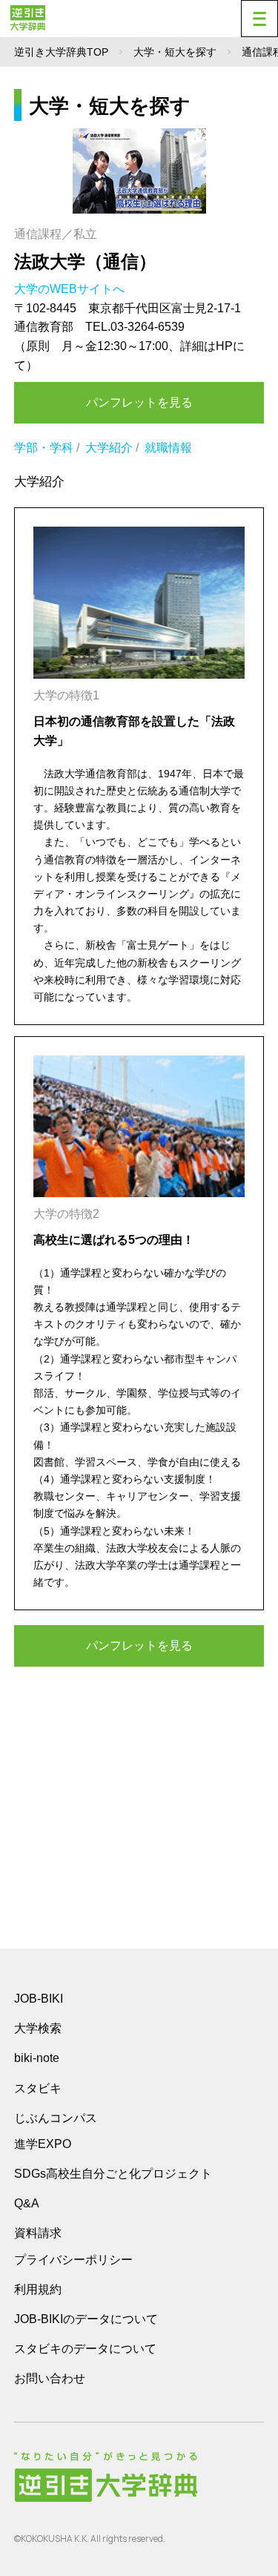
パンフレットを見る (139, 402)
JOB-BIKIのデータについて (86, 2319)
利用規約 (38, 2289)
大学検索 (38, 2028)
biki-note (37, 2058)
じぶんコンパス (56, 2118)
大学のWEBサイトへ (71, 289)
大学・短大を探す (175, 52)
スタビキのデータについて (85, 2349)
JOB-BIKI (39, 1999)
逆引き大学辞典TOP (61, 52)
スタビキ (38, 2088)
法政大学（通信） (85, 261)
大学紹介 (109, 448)
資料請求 (38, 2233)
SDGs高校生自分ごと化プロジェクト (113, 2174)
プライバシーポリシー (73, 2260)
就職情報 (168, 448)
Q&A (27, 2203)
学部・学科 (44, 448)
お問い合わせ (50, 2378)
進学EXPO (43, 2144)
